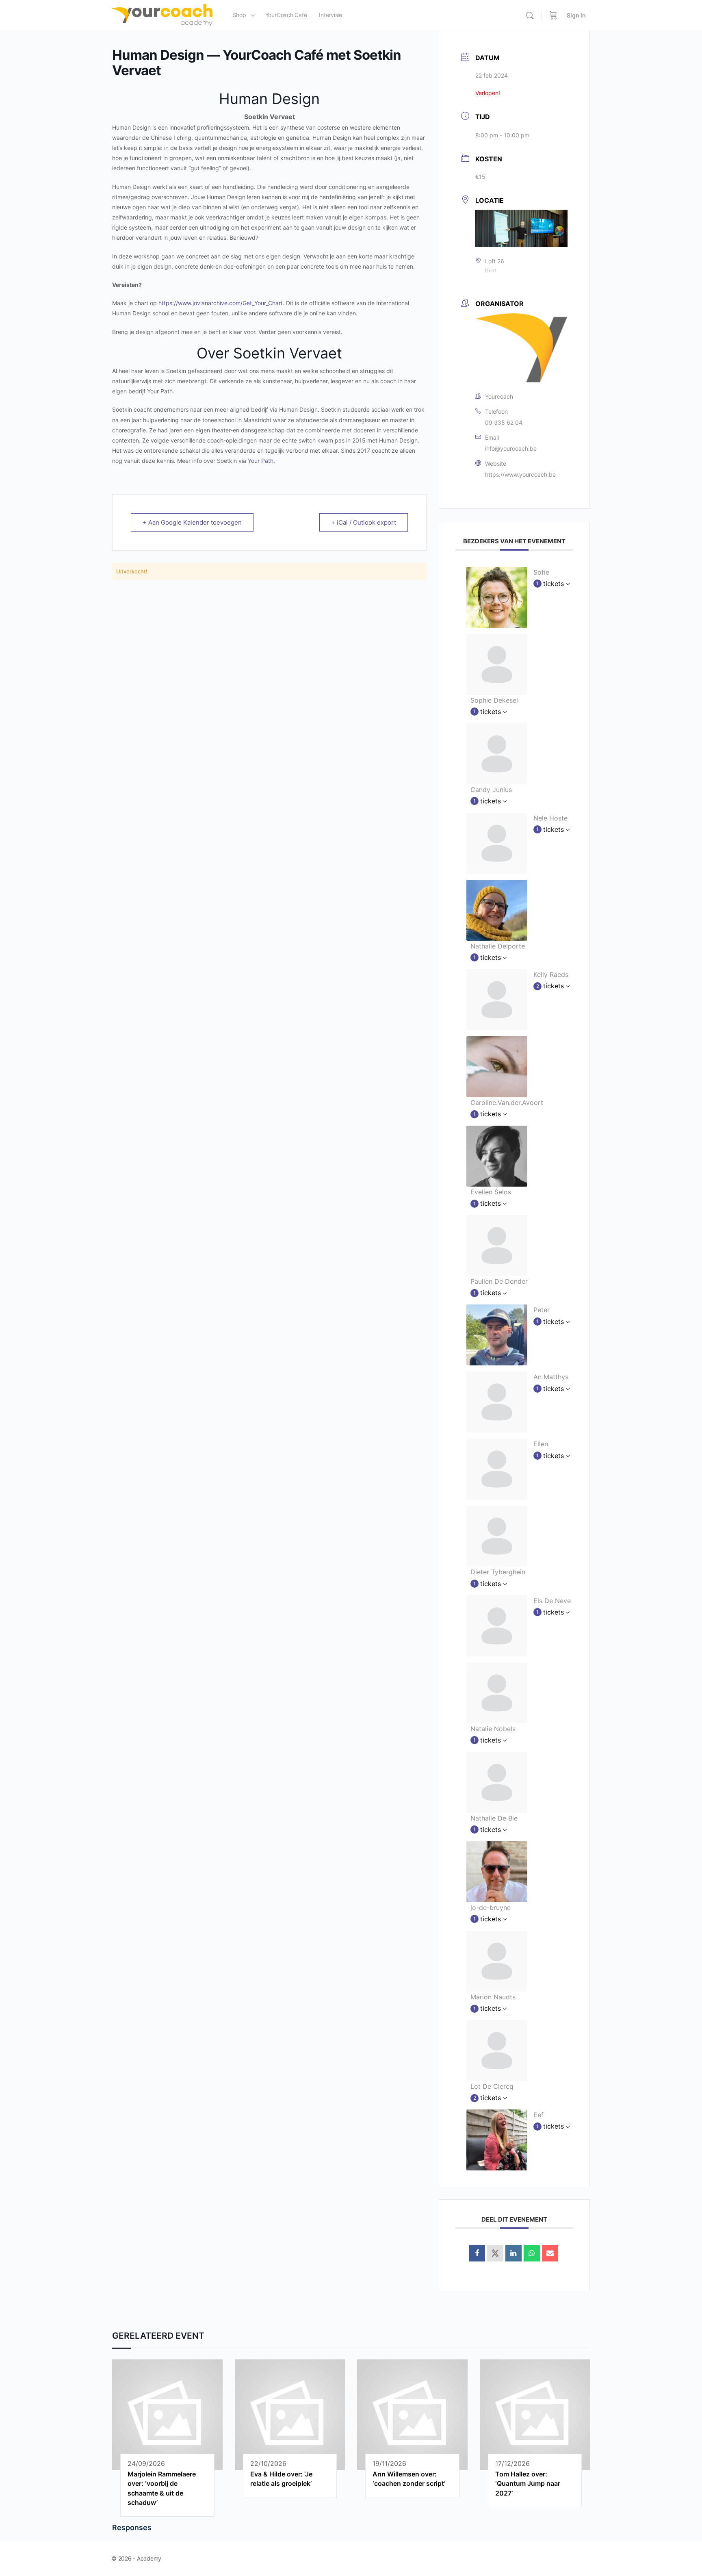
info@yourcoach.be (511, 448)
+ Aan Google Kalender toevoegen (192, 522)
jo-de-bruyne (491, 1908)
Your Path (261, 461)
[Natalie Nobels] (497, 1692)
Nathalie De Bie (494, 1818)
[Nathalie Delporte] (497, 909)
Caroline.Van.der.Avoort (507, 1102)
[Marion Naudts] (497, 1960)
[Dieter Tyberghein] (497, 1536)
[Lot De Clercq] (497, 2050)
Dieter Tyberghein (498, 1572)
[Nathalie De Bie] (497, 1782)
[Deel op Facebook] (477, 2253)
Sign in (576, 15)
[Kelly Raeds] (497, 999)
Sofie (541, 572)
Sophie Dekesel (494, 700)
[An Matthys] (497, 1402)
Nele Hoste (550, 818)
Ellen (541, 1444)
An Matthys (551, 1377)
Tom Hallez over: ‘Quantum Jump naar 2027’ (528, 2484)
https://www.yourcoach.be (520, 474)
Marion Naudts (493, 1997)
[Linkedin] (513, 2253)
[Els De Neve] (497, 1625)
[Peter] (497, 1335)
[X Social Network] (495, 2253)
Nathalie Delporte (498, 946)
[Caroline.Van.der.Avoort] (497, 1066)
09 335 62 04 (504, 422)
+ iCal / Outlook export (364, 522)
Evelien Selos (491, 1192)
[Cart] (553, 15)
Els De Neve (552, 1601)
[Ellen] (497, 1469)
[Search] (530, 15)
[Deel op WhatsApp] (532, 2253)
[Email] (550, 2253)
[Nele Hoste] (497, 842)
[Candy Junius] (497, 753)
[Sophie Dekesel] (497, 664)
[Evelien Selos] (497, 1155)
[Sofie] (497, 597)
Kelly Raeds (551, 974)
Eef (538, 2115)
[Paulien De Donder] (497, 1245)
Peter (542, 1310)
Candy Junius (491, 790)
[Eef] (497, 2140)
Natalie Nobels (493, 1729)
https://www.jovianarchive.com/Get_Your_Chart (221, 303)
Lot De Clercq (492, 2086)
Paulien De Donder (499, 1281)
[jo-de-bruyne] (497, 1871)
